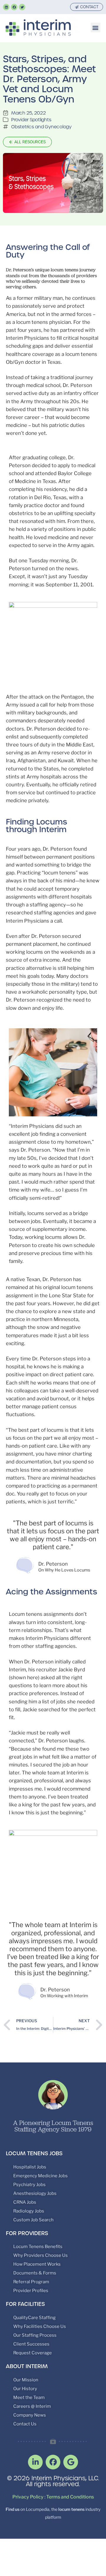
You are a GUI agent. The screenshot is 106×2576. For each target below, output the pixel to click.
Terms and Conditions (70, 2497)
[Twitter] (22, 7)
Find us (13, 2509)
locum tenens (71, 2509)
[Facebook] (14, 7)
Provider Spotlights (31, 120)
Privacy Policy (28, 2497)
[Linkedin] (6, 7)
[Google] (71, 2462)
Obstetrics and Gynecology (41, 127)
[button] (96, 27)
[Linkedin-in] (35, 2462)
